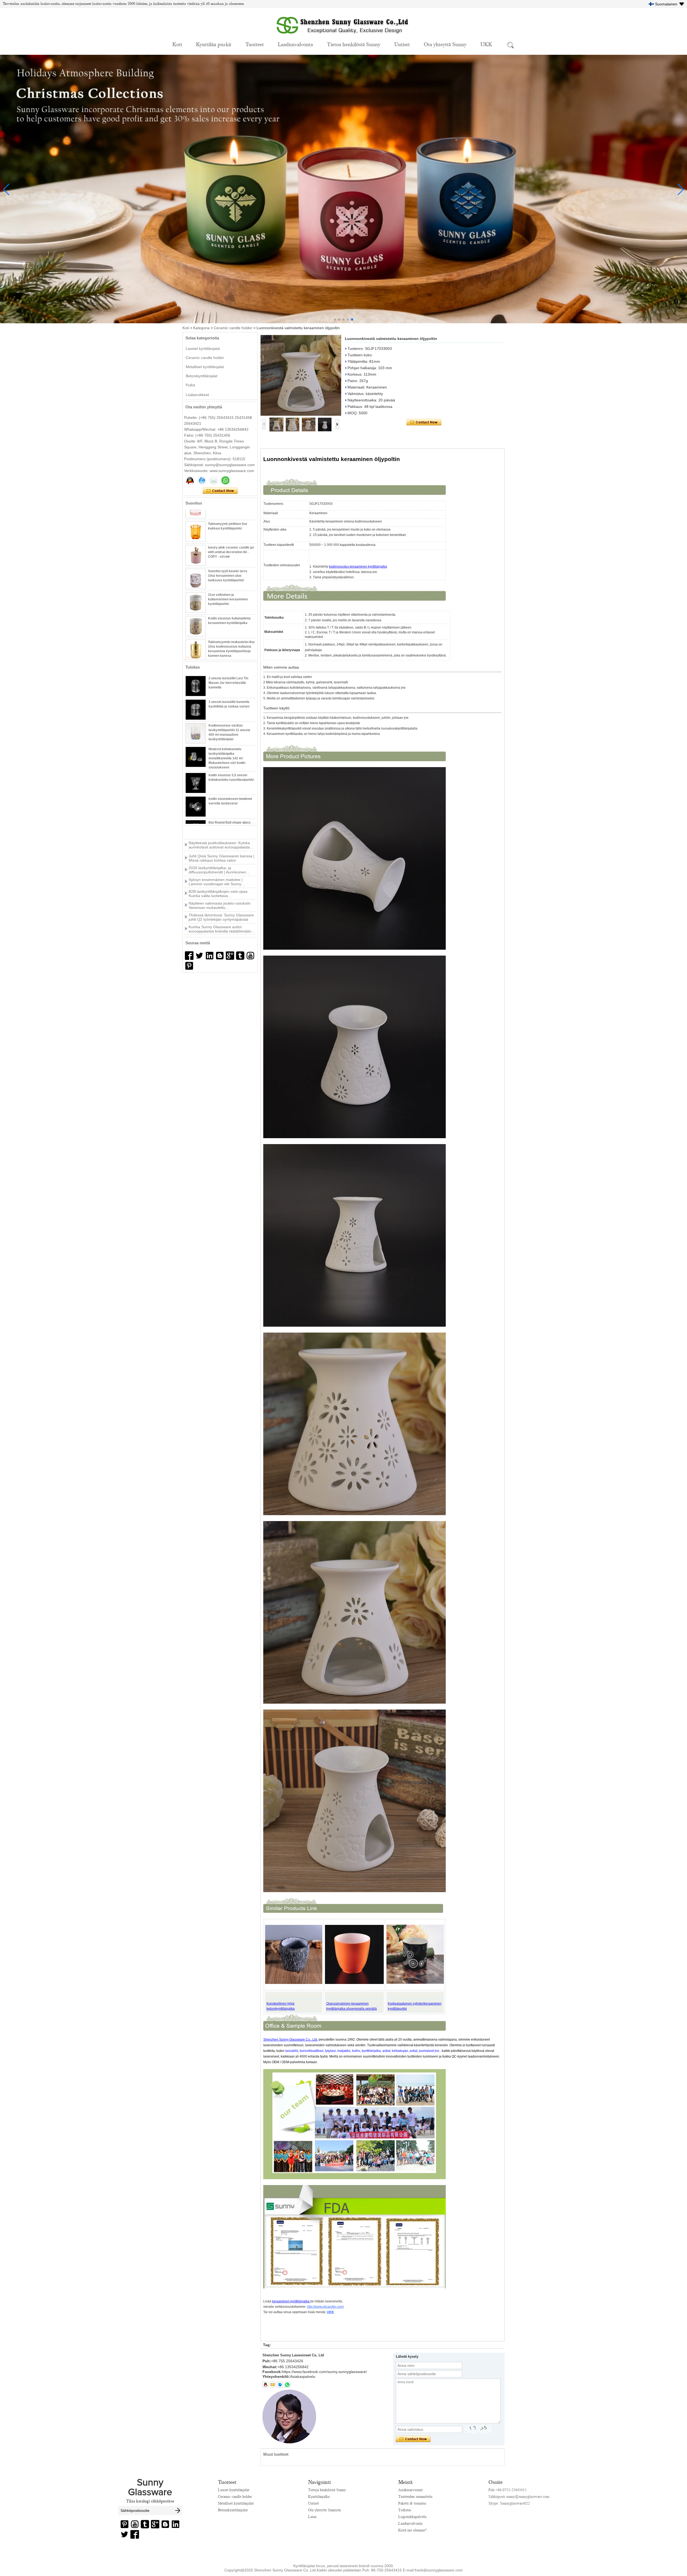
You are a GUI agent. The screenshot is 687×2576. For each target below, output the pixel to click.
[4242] (189, 956)
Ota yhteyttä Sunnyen (324, 2510)
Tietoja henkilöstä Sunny (327, 2490)
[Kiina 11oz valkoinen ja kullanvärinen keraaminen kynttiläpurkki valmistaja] (196, 586)
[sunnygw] (280, 2385)
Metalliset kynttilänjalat (205, 367)
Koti (177, 44)
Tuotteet (255, 44)
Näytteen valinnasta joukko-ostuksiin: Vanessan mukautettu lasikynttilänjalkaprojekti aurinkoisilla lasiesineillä (220, 865)
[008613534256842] (287, 2385)
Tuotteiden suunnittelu (415, 2497)
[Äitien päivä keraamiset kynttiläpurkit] (343, 322)
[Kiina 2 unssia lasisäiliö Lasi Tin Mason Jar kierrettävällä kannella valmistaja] (196, 686)
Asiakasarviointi (410, 2490)
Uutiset (402, 44)
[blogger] (220, 956)
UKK (486, 44)
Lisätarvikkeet (197, 395)
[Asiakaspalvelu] (190, 480)
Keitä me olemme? (412, 2530)
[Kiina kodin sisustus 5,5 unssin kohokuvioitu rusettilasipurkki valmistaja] (196, 783)
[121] (210, 956)
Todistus (405, 2510)
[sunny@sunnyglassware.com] (273, 2385)
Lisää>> (217, 831)
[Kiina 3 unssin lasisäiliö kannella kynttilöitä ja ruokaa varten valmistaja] (196, 710)
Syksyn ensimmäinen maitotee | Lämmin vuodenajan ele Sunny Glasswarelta (216, 841)
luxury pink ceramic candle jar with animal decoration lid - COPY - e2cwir (231, 536)
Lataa (312, 2517)
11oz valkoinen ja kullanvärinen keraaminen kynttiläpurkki (228, 583)
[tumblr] (240, 956)
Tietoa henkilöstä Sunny (354, 44)
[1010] (199, 956)
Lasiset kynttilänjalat (203, 349)
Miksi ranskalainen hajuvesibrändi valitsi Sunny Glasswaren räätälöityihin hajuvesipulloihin (221, 900)
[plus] (230, 956)
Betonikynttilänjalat (202, 376)
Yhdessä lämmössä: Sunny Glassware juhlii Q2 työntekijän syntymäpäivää (221, 877)
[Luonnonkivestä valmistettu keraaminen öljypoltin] (301, 375)
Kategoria (201, 328)
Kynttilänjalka (319, 2497)
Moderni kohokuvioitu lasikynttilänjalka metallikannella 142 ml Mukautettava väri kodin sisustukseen (227, 758)
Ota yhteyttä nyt (220, 491)
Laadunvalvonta (295, 44)
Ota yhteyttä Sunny (445, 44)
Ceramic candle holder (233, 328)
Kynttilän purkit (214, 44)
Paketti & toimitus (412, 2503)
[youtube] (250, 956)
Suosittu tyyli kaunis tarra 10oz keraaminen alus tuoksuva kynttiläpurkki (228, 560)
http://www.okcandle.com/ (325, 2307)
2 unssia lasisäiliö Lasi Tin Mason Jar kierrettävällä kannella (228, 683)
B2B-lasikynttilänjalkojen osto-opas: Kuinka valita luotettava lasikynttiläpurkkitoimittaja (219, 853)
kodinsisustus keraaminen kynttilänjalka (358, 567)
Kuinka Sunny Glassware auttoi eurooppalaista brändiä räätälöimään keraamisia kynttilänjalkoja (220, 888)
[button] (335, 320)
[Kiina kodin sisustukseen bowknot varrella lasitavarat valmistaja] (196, 807)
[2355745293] (265, 2385)
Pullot (190, 385)
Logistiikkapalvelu (412, 2517)
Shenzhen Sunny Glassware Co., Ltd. (290, 2040)
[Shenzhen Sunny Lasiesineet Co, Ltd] (343, 37)
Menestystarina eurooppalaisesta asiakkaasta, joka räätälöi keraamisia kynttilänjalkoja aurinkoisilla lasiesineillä (222, 912)
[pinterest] (189, 966)
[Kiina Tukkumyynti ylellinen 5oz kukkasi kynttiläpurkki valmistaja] (196, 516)
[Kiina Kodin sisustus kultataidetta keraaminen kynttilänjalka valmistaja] (196, 610)
